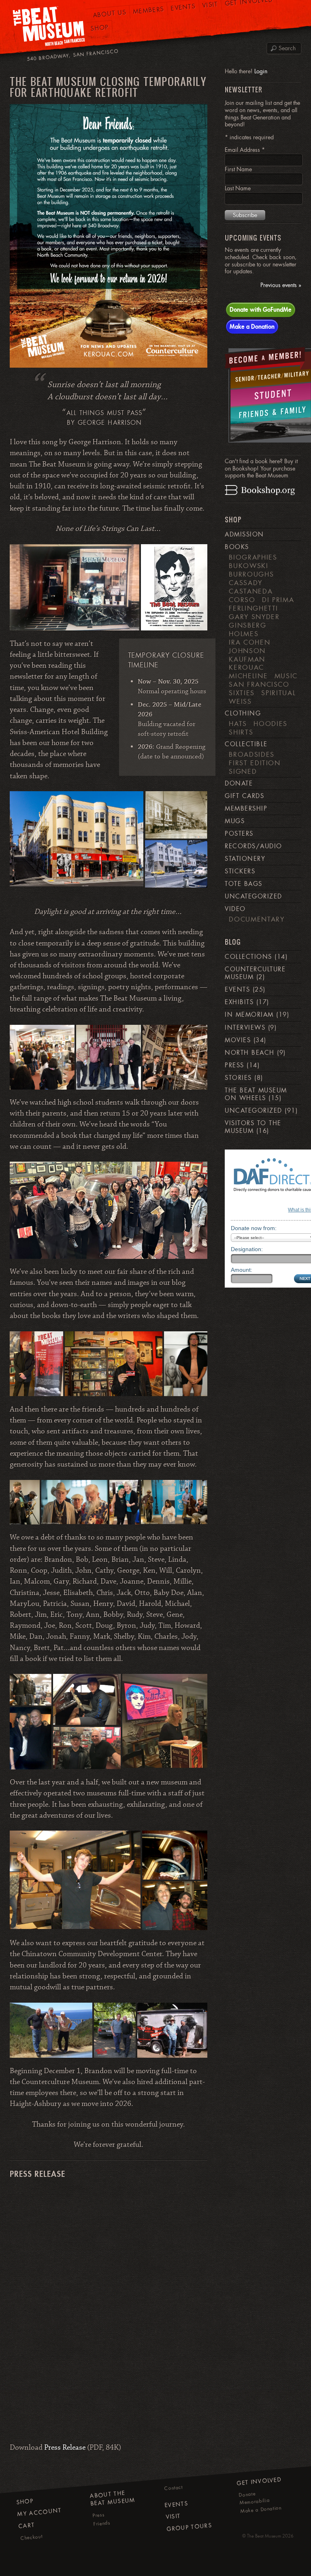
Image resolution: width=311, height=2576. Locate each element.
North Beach (249, 1053)
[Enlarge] (197, 115)
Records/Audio (253, 846)
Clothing (243, 713)
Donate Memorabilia (254, 2498)
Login (261, 71)
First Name (238, 169)
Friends (102, 2523)
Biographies (253, 557)
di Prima (278, 600)
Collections (248, 957)
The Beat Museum (264, 2536)
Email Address (245, 150)
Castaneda (251, 591)
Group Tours (189, 2527)
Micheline (248, 676)
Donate (239, 783)
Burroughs (251, 574)
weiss (240, 701)
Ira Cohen (249, 642)
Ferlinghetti (253, 608)
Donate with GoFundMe (261, 309)
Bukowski (248, 566)
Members (149, 10)
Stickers (240, 871)
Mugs (235, 821)
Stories (238, 1078)
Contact (174, 2488)
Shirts (241, 732)
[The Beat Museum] (49, 27)
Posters (239, 834)
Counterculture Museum (255, 973)
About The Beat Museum (113, 2498)
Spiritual (278, 693)
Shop (100, 28)
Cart (27, 2525)
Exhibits (239, 1002)
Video (235, 909)
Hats (238, 724)
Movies (238, 1040)
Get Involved (259, 2481)
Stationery (245, 859)
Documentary (257, 919)
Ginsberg (247, 625)
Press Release (65, 2448)
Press (234, 1065)
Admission (244, 534)
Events (237, 990)
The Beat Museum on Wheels (256, 1094)
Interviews (245, 1028)
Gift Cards (244, 796)
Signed (243, 771)
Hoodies (271, 724)
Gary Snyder (254, 617)
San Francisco (259, 684)
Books (237, 547)
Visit (173, 2516)
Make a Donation (252, 326)
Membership (246, 809)
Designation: (247, 1249)
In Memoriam (249, 1015)
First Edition (255, 763)
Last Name (238, 188)
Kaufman (247, 659)
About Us (109, 14)
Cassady (246, 583)
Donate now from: (254, 1228)
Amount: (242, 1270)
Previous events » (281, 285)
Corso (242, 600)
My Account (39, 2512)
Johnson (247, 651)
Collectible (246, 744)
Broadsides (251, 754)
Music (286, 676)
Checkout (32, 2537)
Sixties (242, 693)
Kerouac (246, 667)
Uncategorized (253, 896)
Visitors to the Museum (253, 1127)
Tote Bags (243, 884)
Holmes (244, 634)
